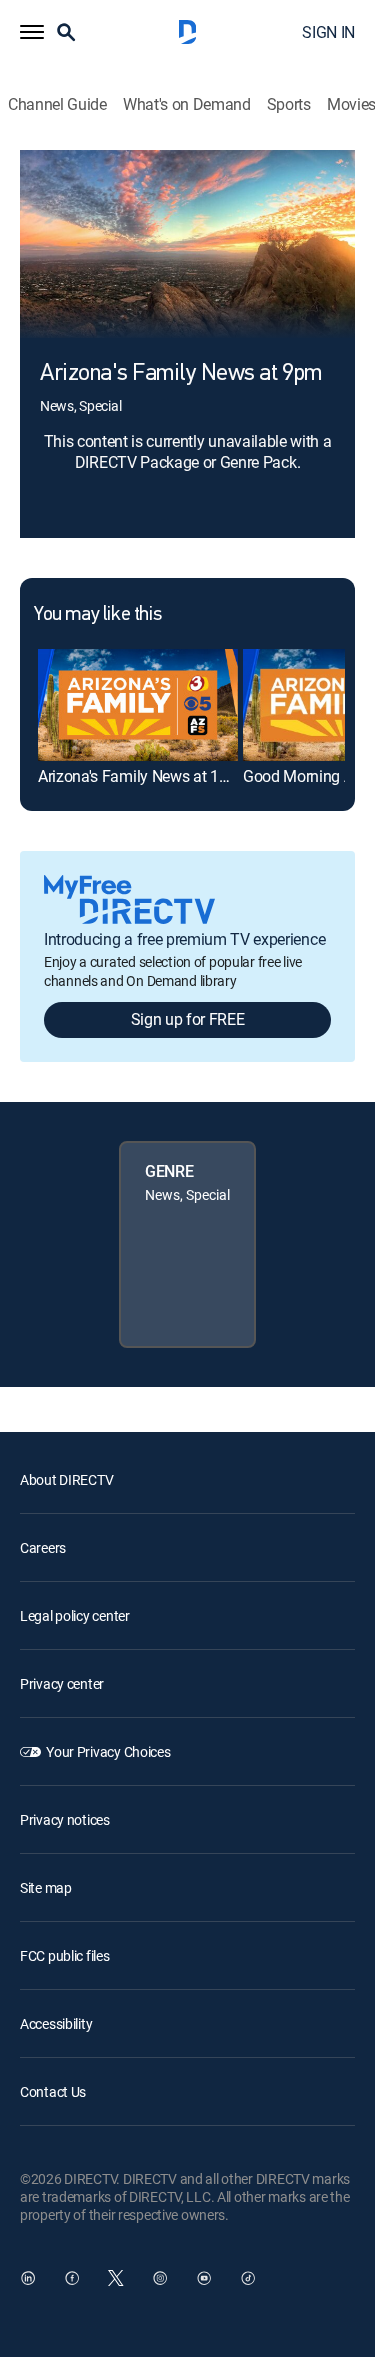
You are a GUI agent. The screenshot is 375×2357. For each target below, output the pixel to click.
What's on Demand (187, 104)
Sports (289, 104)
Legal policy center (75, 1615)
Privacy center (62, 1683)
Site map (46, 1887)
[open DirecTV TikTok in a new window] (248, 2278)
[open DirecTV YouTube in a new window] (204, 2278)
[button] (32, 32)
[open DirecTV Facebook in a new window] (72, 2278)
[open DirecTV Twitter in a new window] (116, 2278)
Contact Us (53, 2091)
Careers (43, 1547)
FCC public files (65, 1955)
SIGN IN (328, 32)
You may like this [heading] (97, 615)
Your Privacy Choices (108, 1751)
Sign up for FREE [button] (188, 1019)
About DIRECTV (66, 1479)
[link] (138, 705)
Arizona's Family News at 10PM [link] (144, 776)
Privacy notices (65, 1819)
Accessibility (56, 2023)
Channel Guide (57, 104)
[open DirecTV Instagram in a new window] (160, 2278)
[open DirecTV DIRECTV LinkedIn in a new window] (28, 2278)
